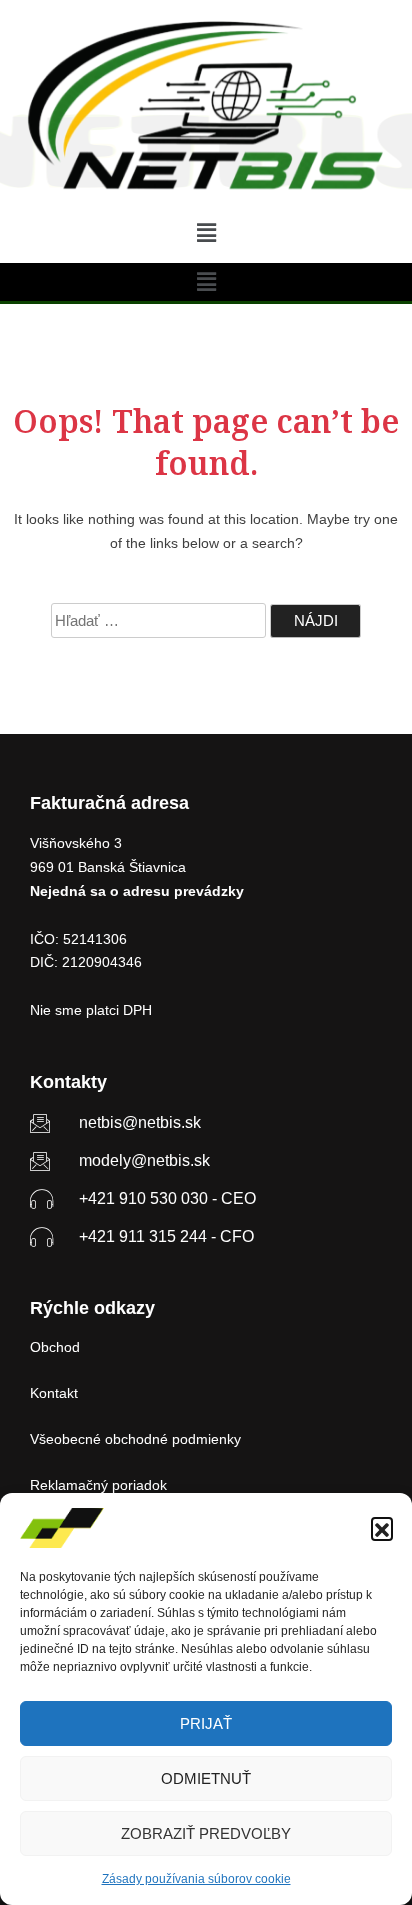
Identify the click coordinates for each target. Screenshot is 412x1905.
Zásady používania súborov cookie (196, 1879)
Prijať (206, 1723)
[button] (382, 1528)
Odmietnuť (206, 1778)
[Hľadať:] (158, 620)
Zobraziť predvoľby (206, 1833)
